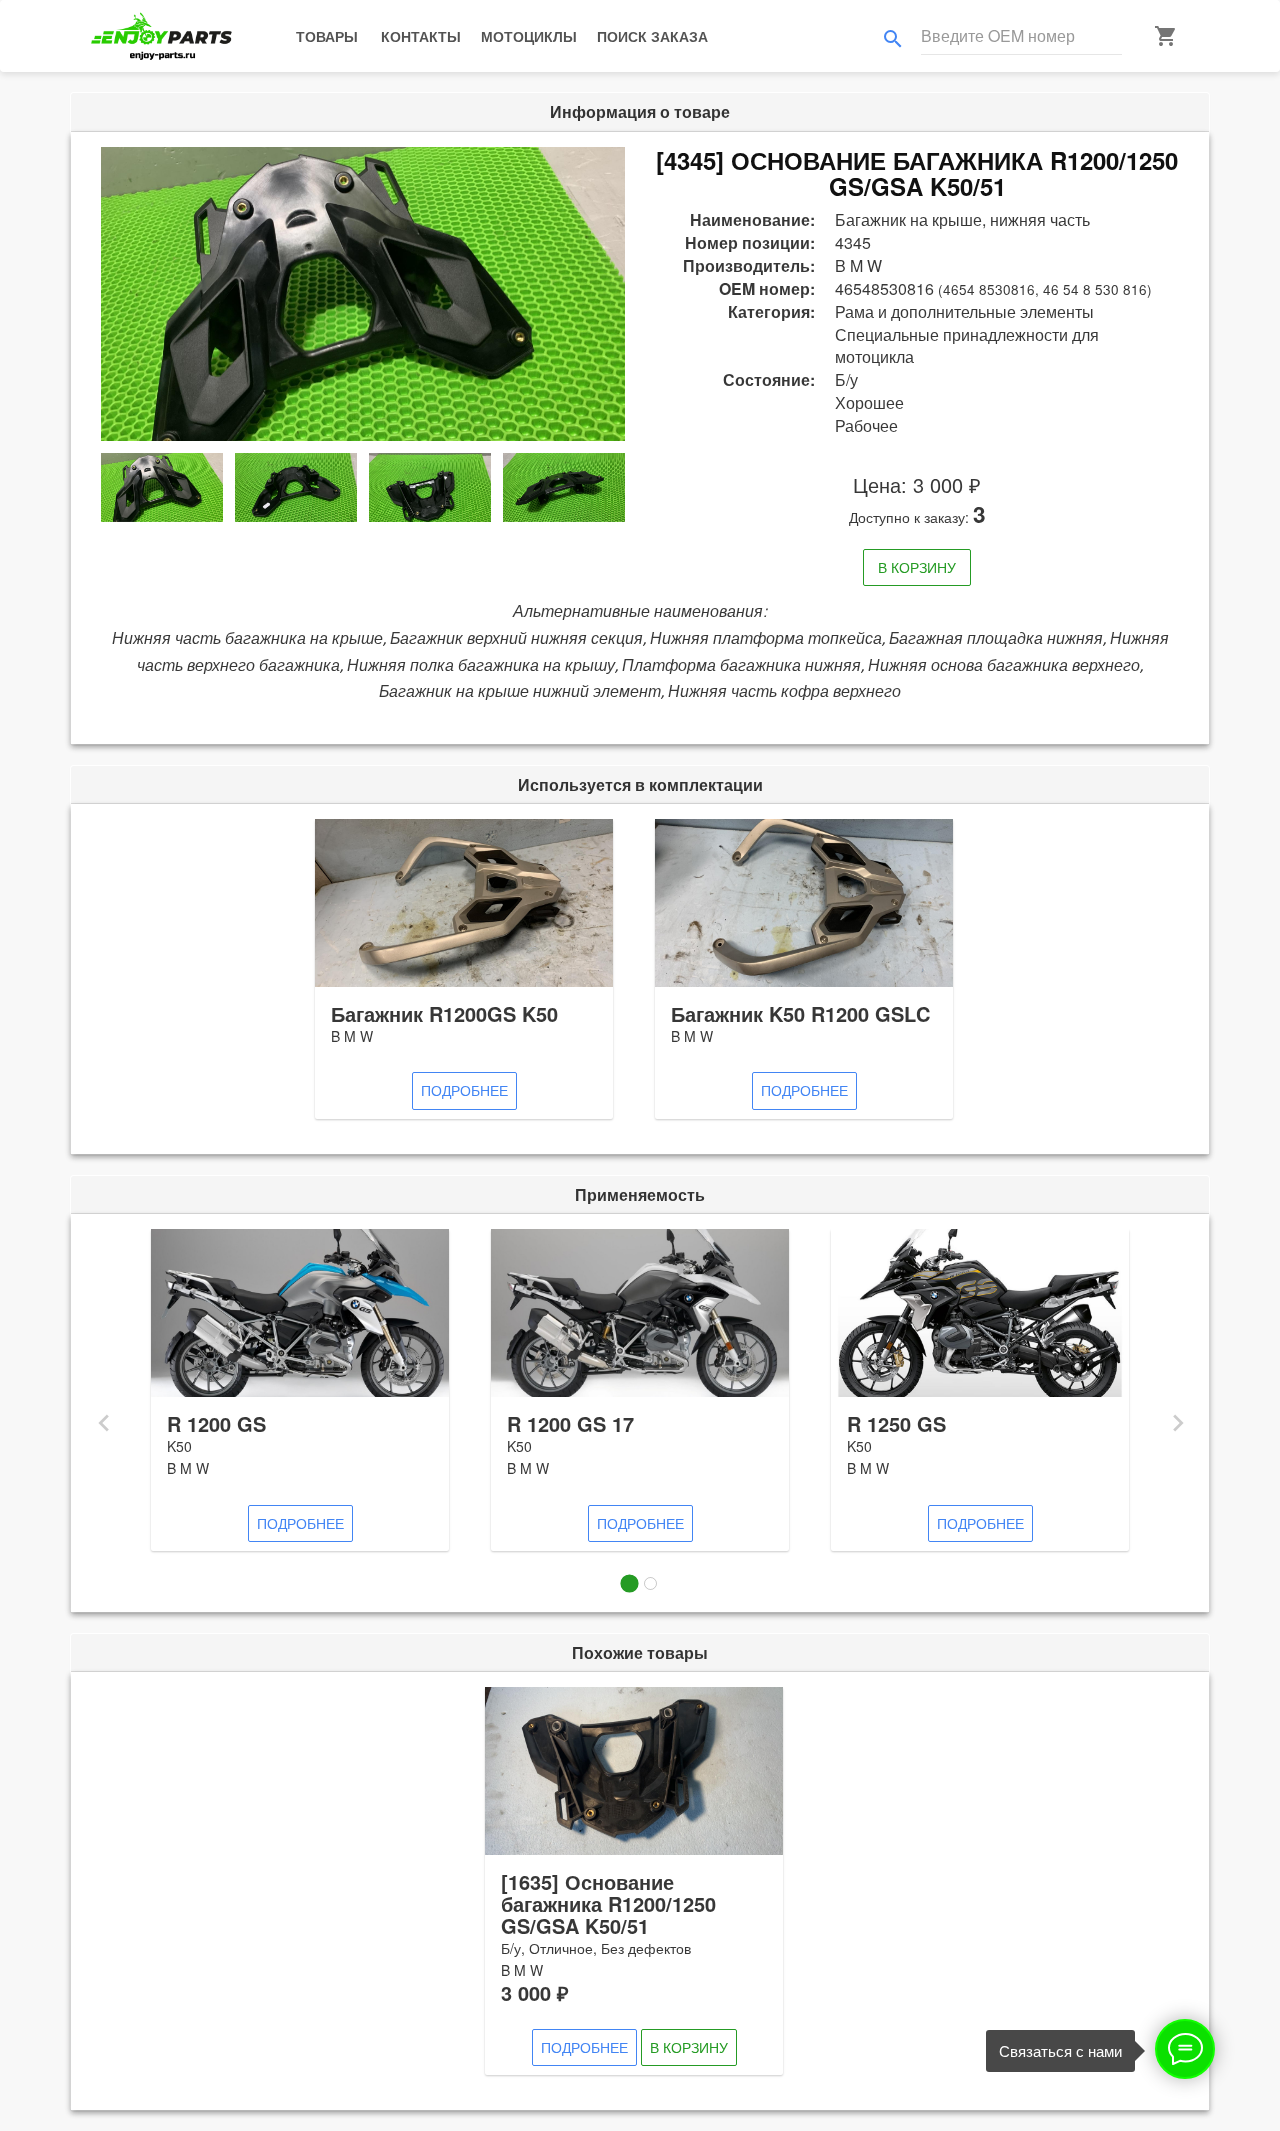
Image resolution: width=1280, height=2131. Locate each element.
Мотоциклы (529, 36)
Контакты (421, 36)
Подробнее (464, 1090)
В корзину (917, 567)
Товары (327, 36)
